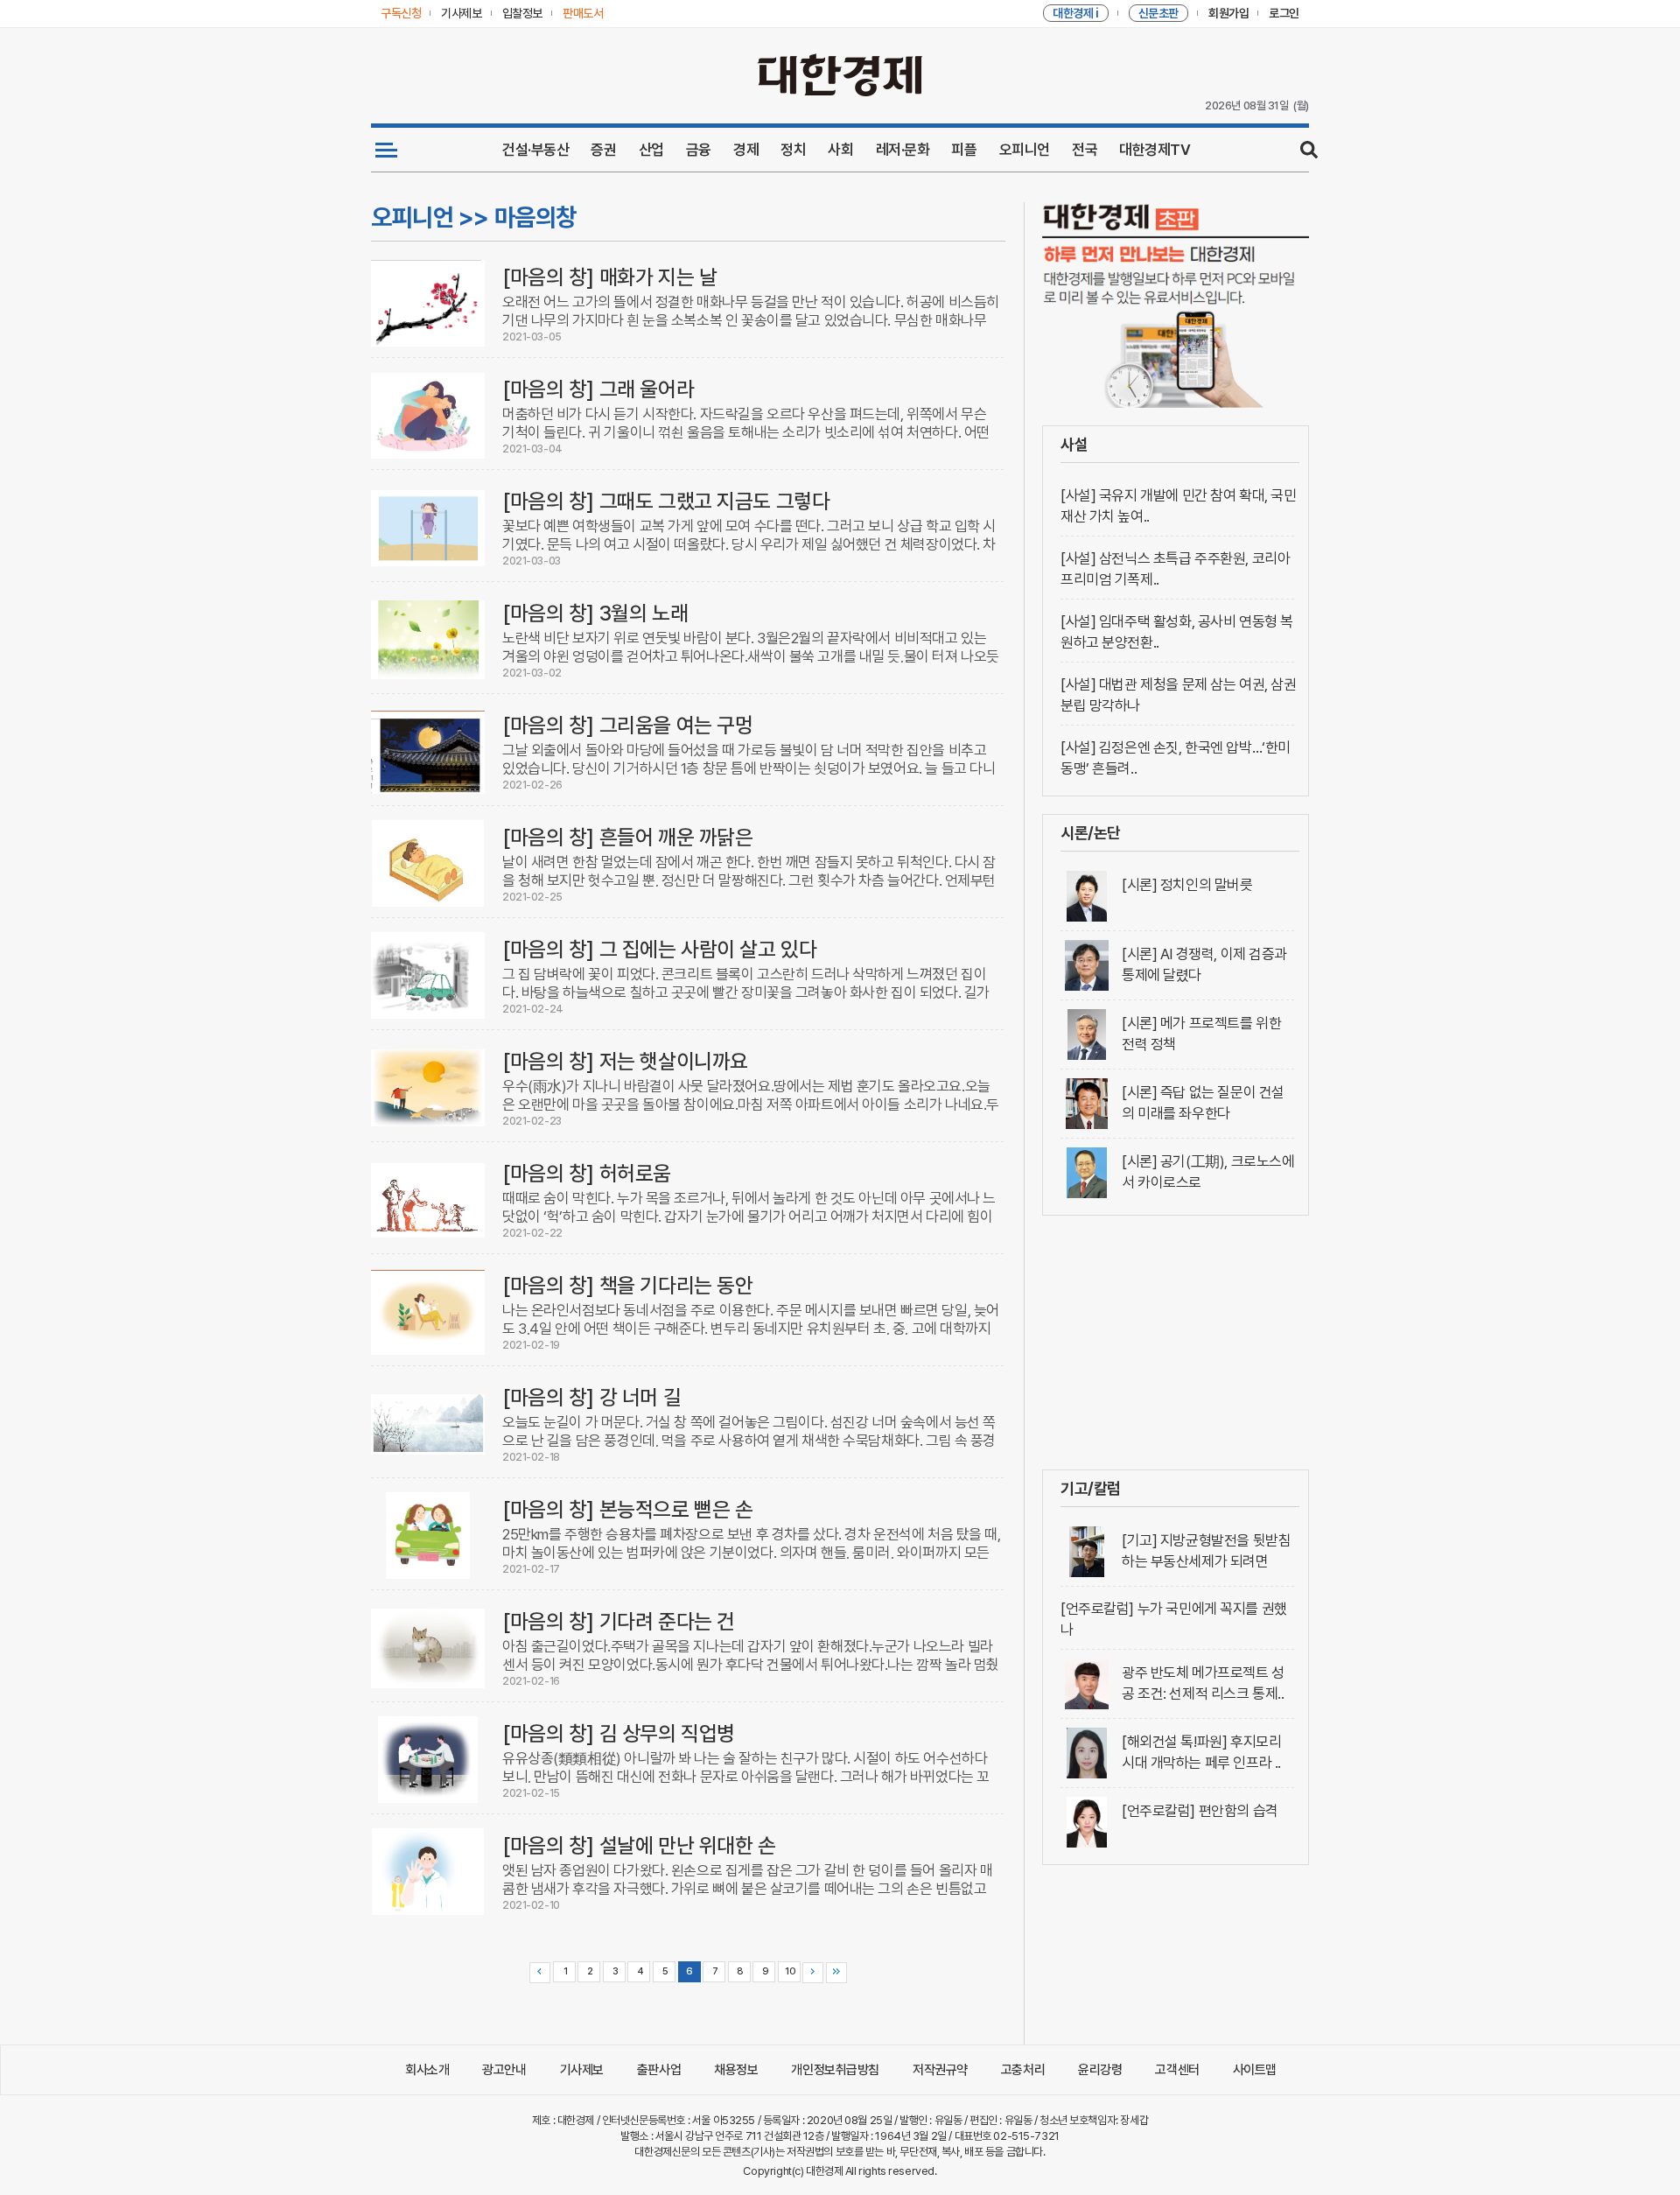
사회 (840, 150)
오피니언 (1025, 150)
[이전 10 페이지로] (540, 1973)
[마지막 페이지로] (836, 1973)
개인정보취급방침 (835, 2070)
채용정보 (736, 2070)
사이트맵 (1255, 2070)
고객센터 (1177, 2070)
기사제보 (582, 2070)
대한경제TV (1155, 150)
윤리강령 (1100, 2070)
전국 (1085, 150)
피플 (964, 150)
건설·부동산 (535, 150)
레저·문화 (903, 150)
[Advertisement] (1176, 1343)
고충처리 (1023, 2070)
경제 (746, 150)
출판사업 (659, 2070)
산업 (651, 150)
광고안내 (504, 2070)
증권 (603, 150)
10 (790, 1971)
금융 (699, 150)
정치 (793, 150)
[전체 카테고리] (386, 150)
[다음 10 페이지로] (813, 1973)
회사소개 (427, 2070)
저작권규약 (940, 2070)
